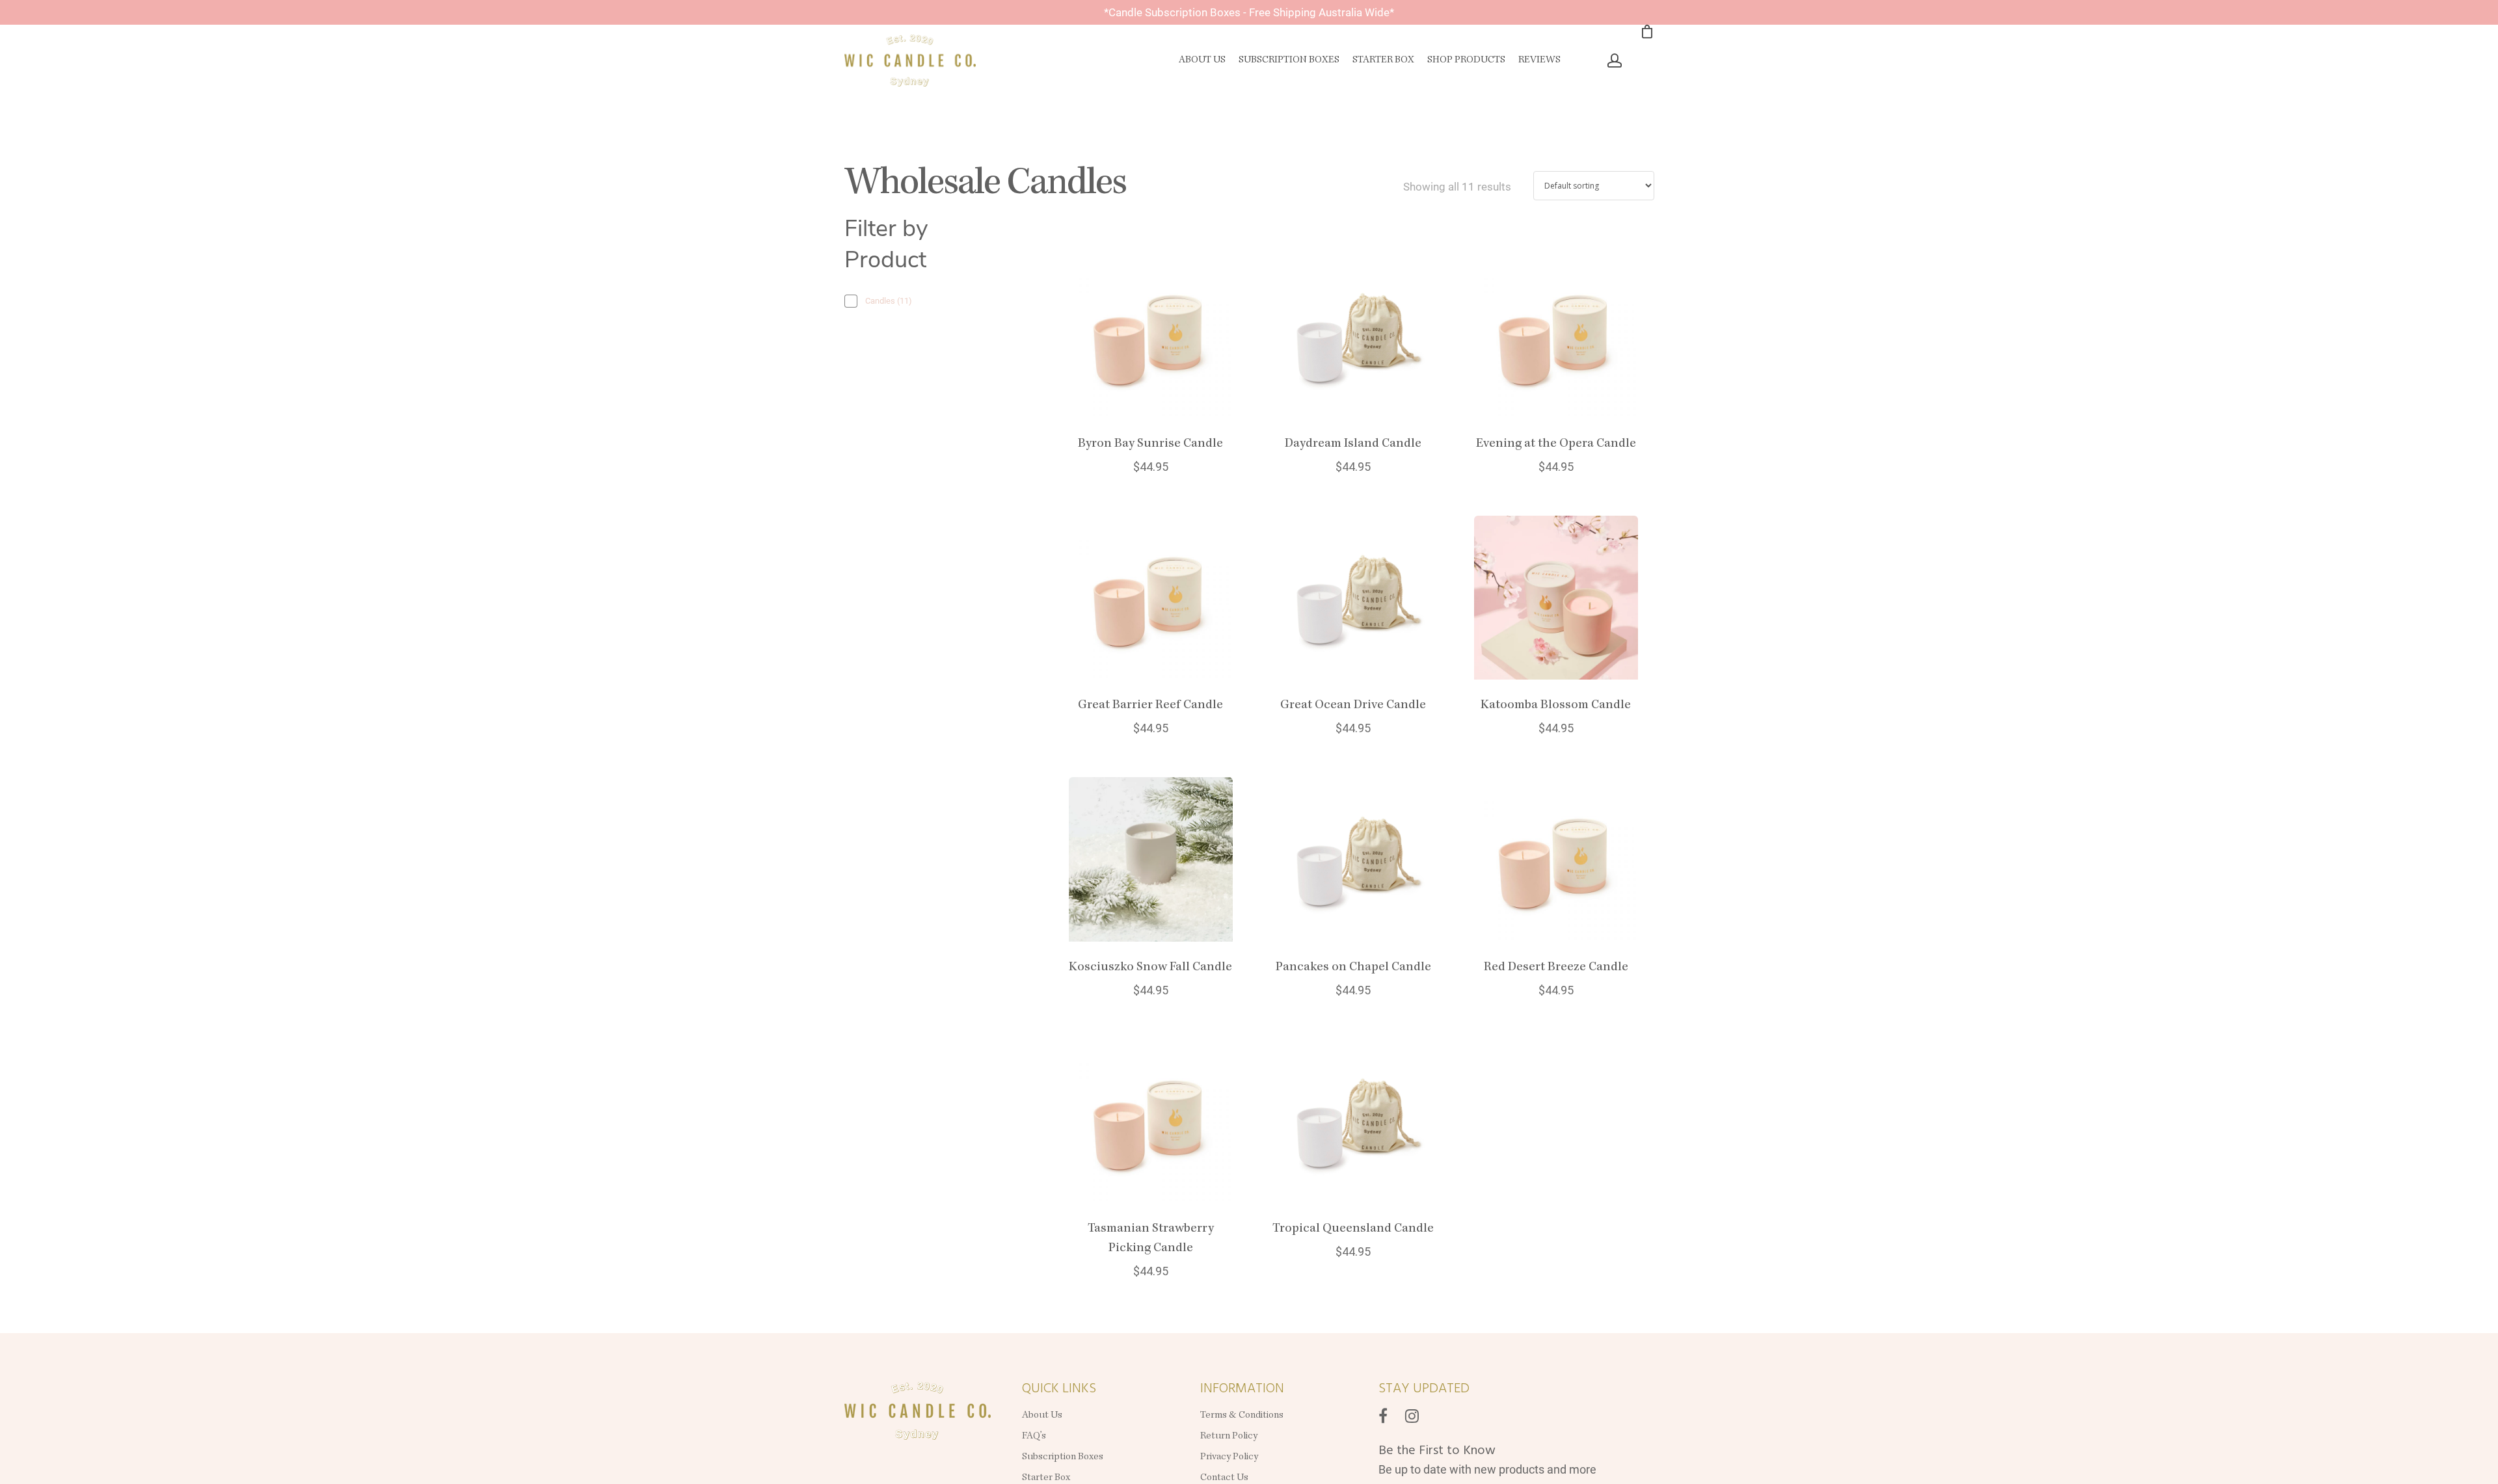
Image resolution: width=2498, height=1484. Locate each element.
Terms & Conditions (1242, 1416)
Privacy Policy (1230, 1457)
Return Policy (1229, 1437)
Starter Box (1383, 60)
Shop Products (1466, 60)
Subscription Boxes (1289, 60)
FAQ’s (1034, 1437)
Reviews (1539, 60)
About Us (1202, 60)
